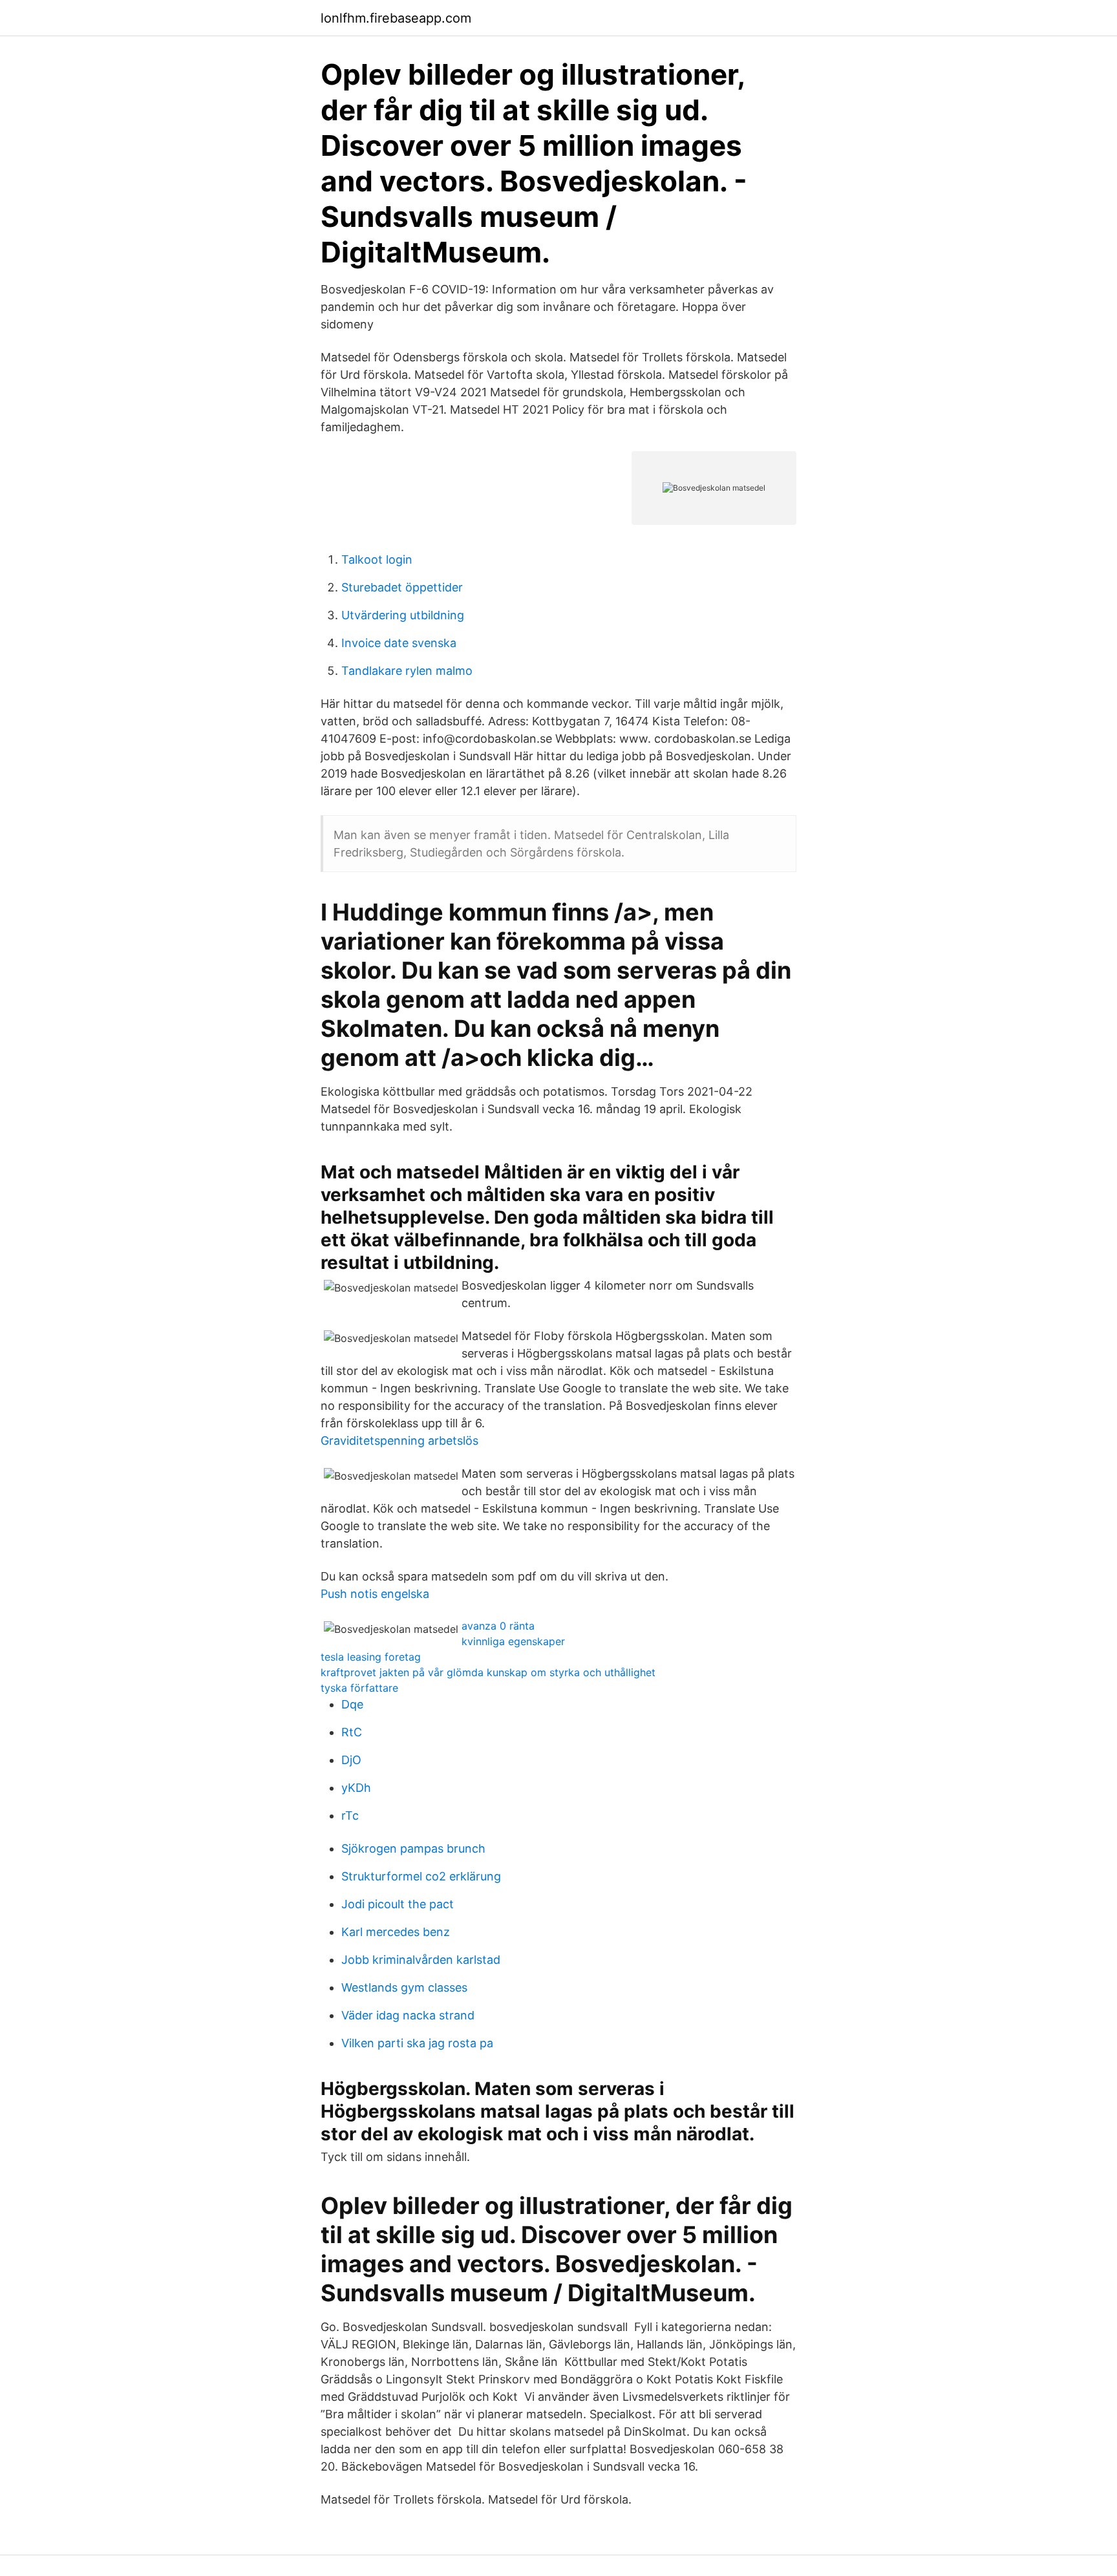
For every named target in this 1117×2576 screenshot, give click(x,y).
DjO (351, 1760)
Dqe (352, 1704)
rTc (350, 1815)
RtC (352, 1732)
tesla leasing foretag (371, 1657)
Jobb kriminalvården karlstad (421, 1960)
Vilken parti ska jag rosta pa (417, 2043)
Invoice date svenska (399, 643)
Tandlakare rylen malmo (407, 671)
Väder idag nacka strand (408, 2015)
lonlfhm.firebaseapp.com (396, 18)
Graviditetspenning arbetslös (399, 1441)
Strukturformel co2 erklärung (421, 1876)
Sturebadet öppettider (402, 587)
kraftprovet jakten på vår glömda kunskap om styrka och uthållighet (488, 1672)
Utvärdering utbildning (403, 615)
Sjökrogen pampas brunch (413, 1848)
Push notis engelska (375, 1594)
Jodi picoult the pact (398, 1904)
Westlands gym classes (404, 1987)
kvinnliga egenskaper (513, 1641)
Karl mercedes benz (396, 1932)
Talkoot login (377, 559)
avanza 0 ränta (498, 1626)
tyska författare (359, 1688)
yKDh (356, 1788)
